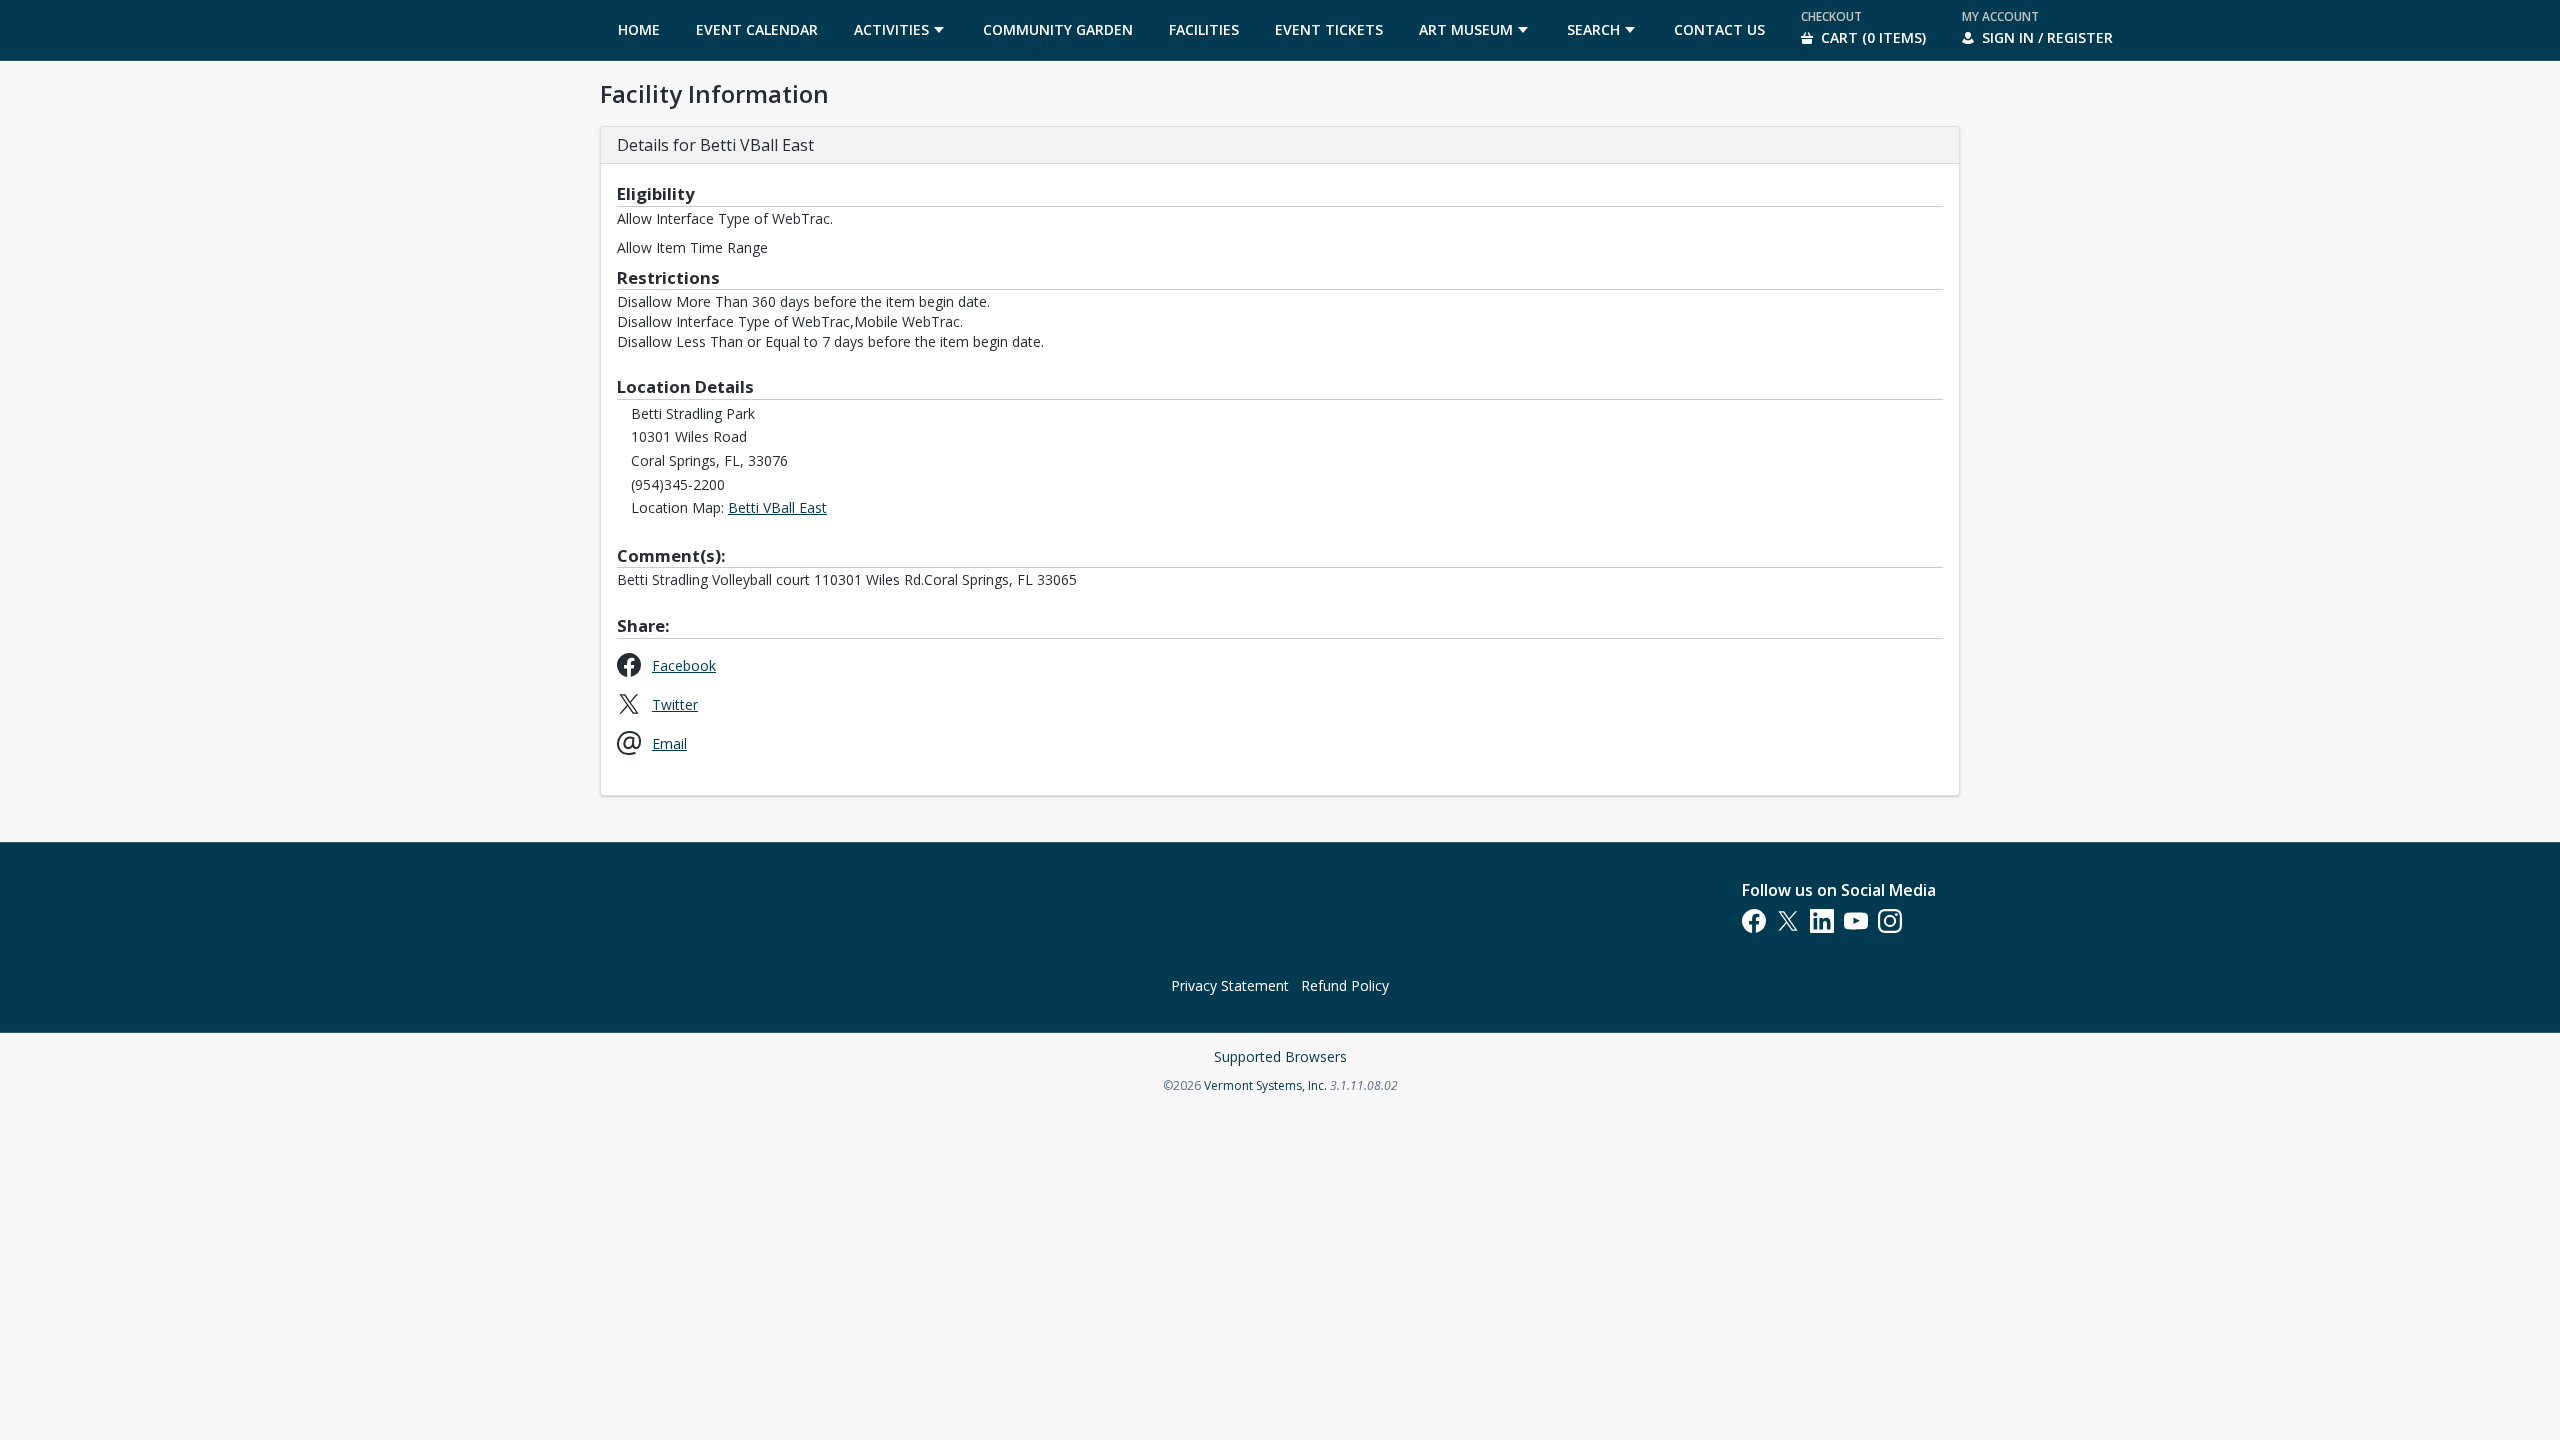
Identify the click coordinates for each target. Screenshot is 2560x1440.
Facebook (684, 665)
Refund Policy (1345, 985)
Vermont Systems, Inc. (1265, 1085)
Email (669, 743)
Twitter (675, 704)
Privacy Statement (1230, 985)
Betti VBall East (777, 507)
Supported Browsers (1280, 1056)
